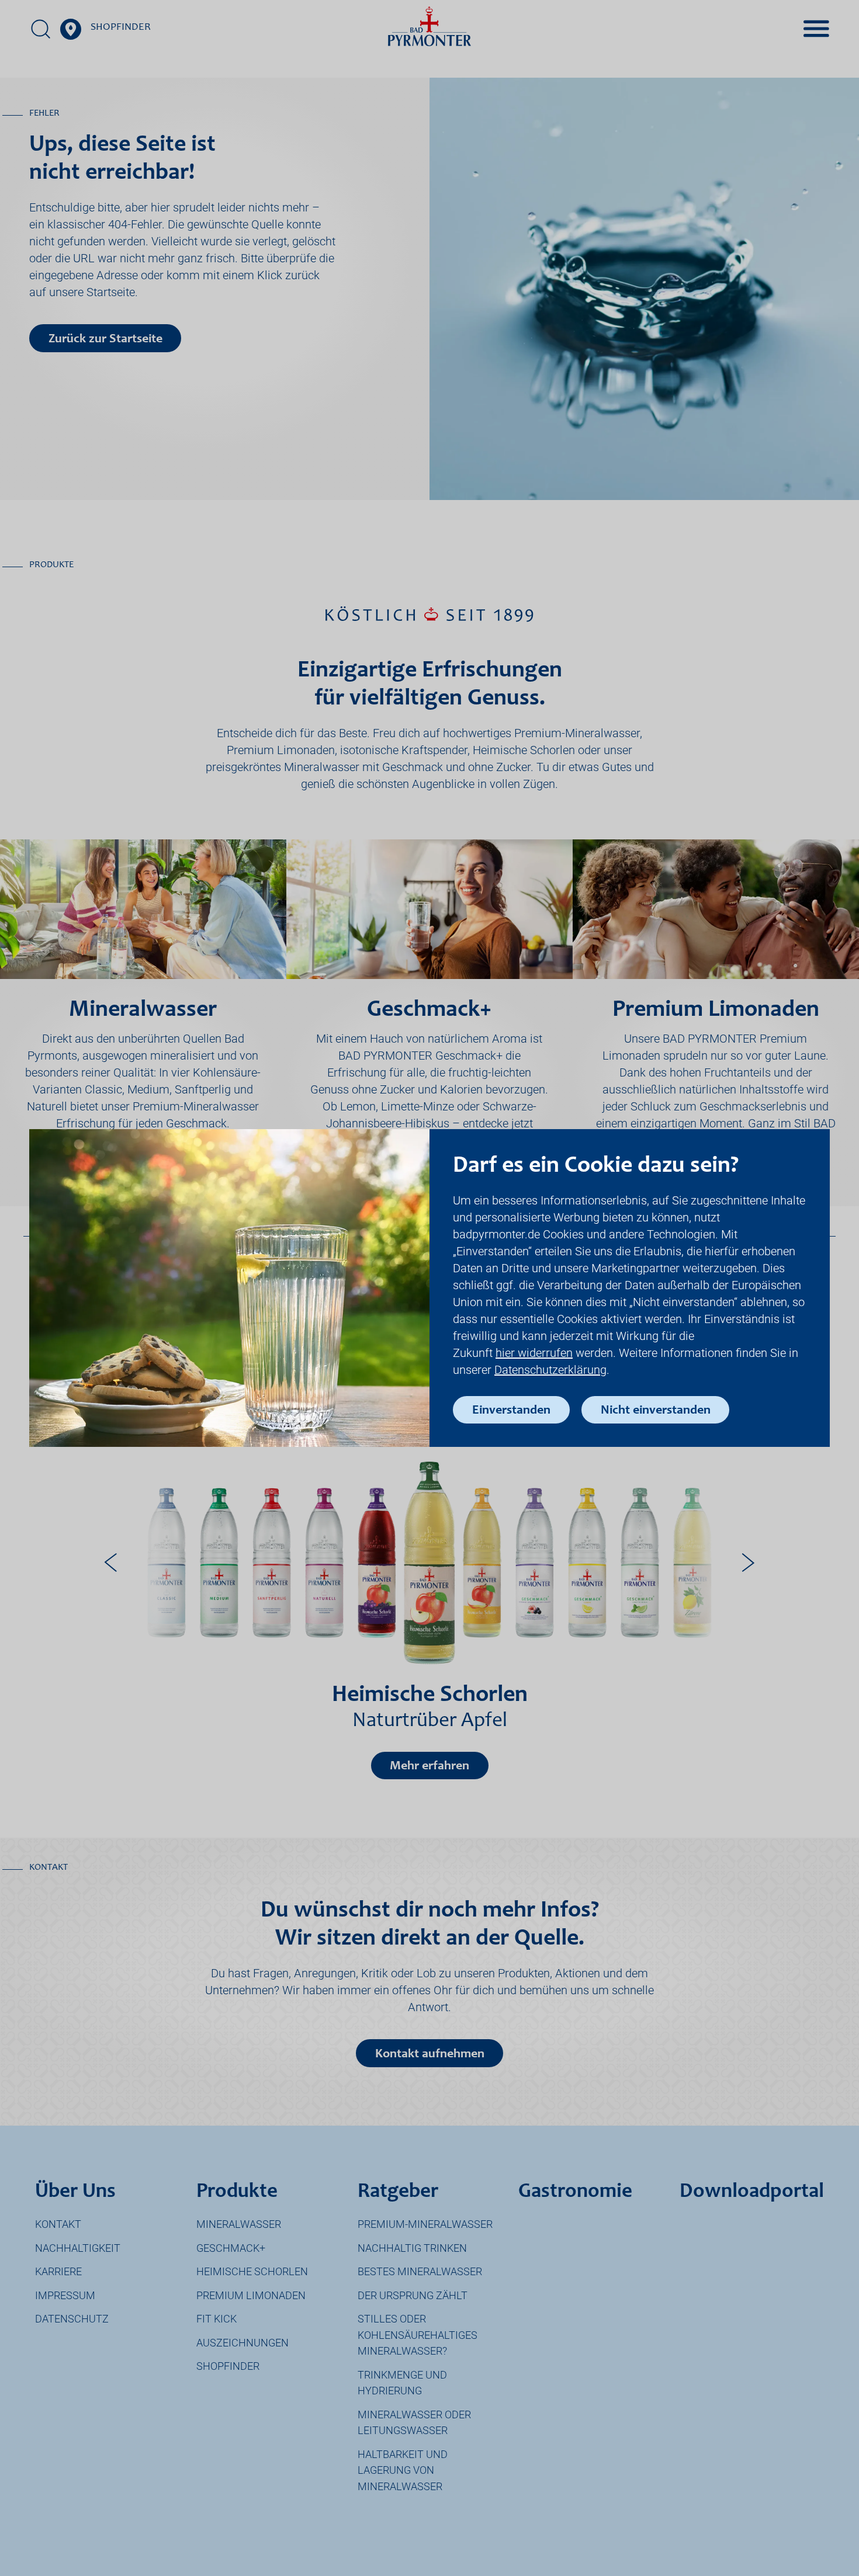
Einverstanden (511, 1411)
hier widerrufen (534, 1353)
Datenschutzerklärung (550, 1370)
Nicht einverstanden (656, 1411)
